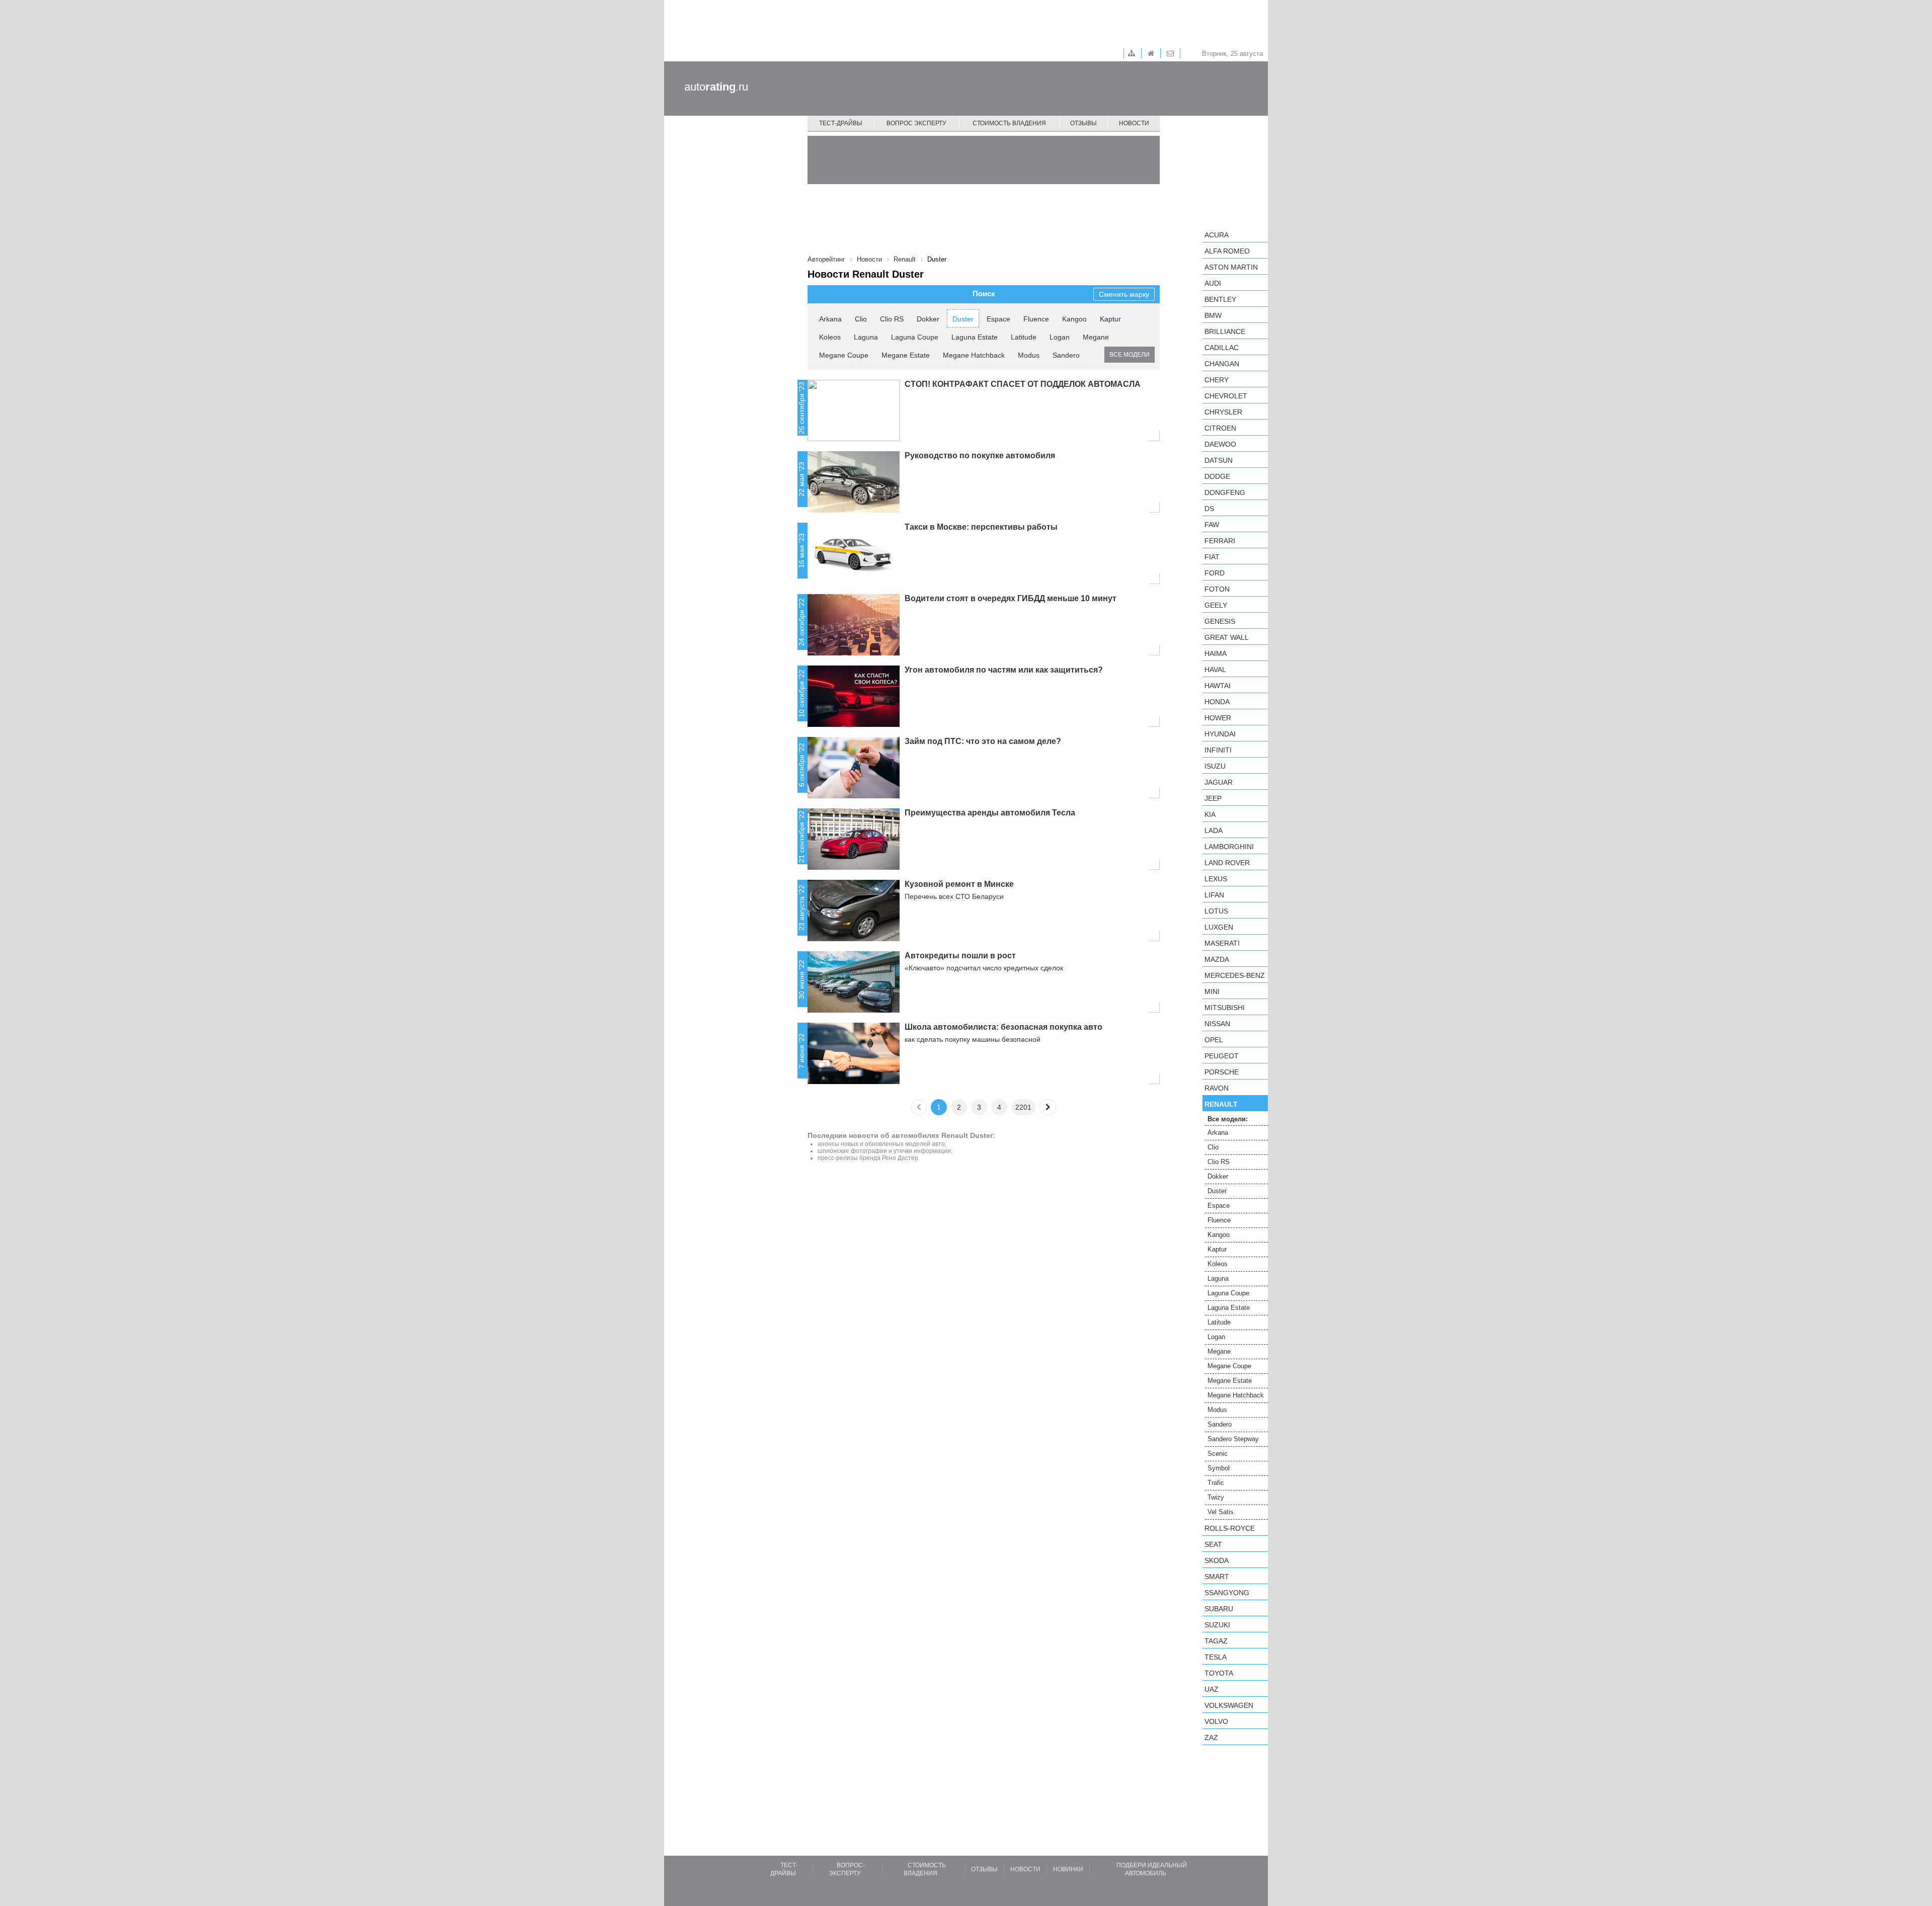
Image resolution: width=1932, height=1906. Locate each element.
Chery (1217, 380)
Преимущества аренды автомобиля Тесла (990, 813)
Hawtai (1218, 686)
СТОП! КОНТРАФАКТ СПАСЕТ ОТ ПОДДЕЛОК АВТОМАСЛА (1023, 384)
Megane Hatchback (974, 355)
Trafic (1216, 1483)
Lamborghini (1229, 847)
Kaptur (1110, 319)
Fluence (1036, 319)
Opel (1214, 1040)
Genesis (1220, 621)
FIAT (1212, 557)
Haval (1215, 670)
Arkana (830, 319)
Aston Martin (1231, 267)
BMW (1213, 315)
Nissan (1217, 1024)
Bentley (1220, 299)
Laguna (866, 337)
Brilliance (1225, 332)
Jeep (1213, 798)
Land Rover (1227, 863)
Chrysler (1223, 412)
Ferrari (1220, 541)
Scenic (1218, 1454)
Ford (1215, 573)
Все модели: (1228, 1119)
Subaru (1219, 1609)
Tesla (1216, 1657)
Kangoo (1074, 319)
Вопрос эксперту (916, 123)
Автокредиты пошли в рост (960, 956)
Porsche (1222, 1072)
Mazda (1217, 959)
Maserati (1222, 943)
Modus (1029, 355)
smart (1217, 1577)
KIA (1210, 814)
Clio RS (892, 319)
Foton (1217, 589)
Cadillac (1222, 348)
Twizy (1216, 1497)
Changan (1222, 364)
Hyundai (1220, 734)
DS (1209, 509)
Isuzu (1215, 766)
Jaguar (1219, 782)
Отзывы (1083, 123)
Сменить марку (1124, 294)
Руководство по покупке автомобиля (980, 455)
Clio (861, 319)
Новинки (1068, 1869)
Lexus (1216, 879)
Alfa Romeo (1227, 251)
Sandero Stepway (1233, 1439)
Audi (1213, 283)
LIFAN (1214, 895)
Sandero (1066, 355)
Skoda (1217, 1560)
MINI (1212, 991)
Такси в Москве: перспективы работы (981, 527)
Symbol (1219, 1468)
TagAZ (1216, 1641)
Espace (998, 319)
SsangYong (1227, 1593)
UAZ (1212, 1689)
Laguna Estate (975, 337)
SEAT (1213, 1544)
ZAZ (1211, 1737)
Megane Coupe (844, 355)
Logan (1060, 337)
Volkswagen (1229, 1705)
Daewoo (1220, 444)
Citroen (1220, 428)
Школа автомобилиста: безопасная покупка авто (1003, 1027)
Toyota (1219, 1673)
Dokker (928, 319)
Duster (963, 319)
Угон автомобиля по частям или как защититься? (1004, 670)
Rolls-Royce (1230, 1528)
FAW (1212, 525)
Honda (1217, 702)
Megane (1096, 337)
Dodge (1217, 476)
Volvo (1216, 1721)
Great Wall (1227, 637)
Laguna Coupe (915, 337)
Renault (1221, 1104)
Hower (1218, 718)
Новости (1134, 123)
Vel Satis (1221, 1512)
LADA (1214, 831)
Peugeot (1222, 1056)
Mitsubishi (1225, 1008)
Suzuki (1217, 1625)
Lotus (1216, 911)
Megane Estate (906, 355)
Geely (1216, 605)
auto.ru (716, 87)
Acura (1217, 235)
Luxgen (1219, 927)
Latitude (1024, 337)
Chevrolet (1226, 396)
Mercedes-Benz (1235, 975)
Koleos (830, 337)
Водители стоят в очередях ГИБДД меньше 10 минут (1011, 598)
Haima (1216, 653)
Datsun (1219, 460)
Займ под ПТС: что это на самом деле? (983, 741)
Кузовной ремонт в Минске (959, 884)
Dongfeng (1225, 492)
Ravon (1217, 1088)
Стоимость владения (1009, 123)
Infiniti (1218, 750)
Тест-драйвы (841, 123)
